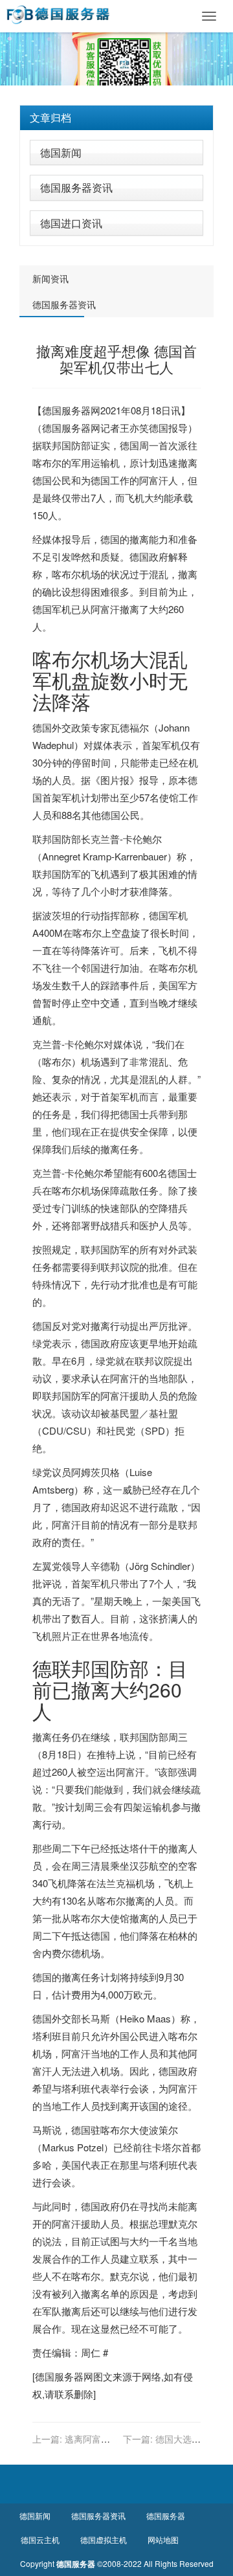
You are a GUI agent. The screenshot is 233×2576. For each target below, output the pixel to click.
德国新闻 (61, 152)
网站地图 (163, 2539)
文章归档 (50, 118)
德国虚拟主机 (104, 2539)
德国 (159, 428)
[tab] (116, 118)
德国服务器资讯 (76, 187)
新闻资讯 (50, 278)
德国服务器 (66, 410)
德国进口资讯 (71, 223)
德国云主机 (40, 2539)
